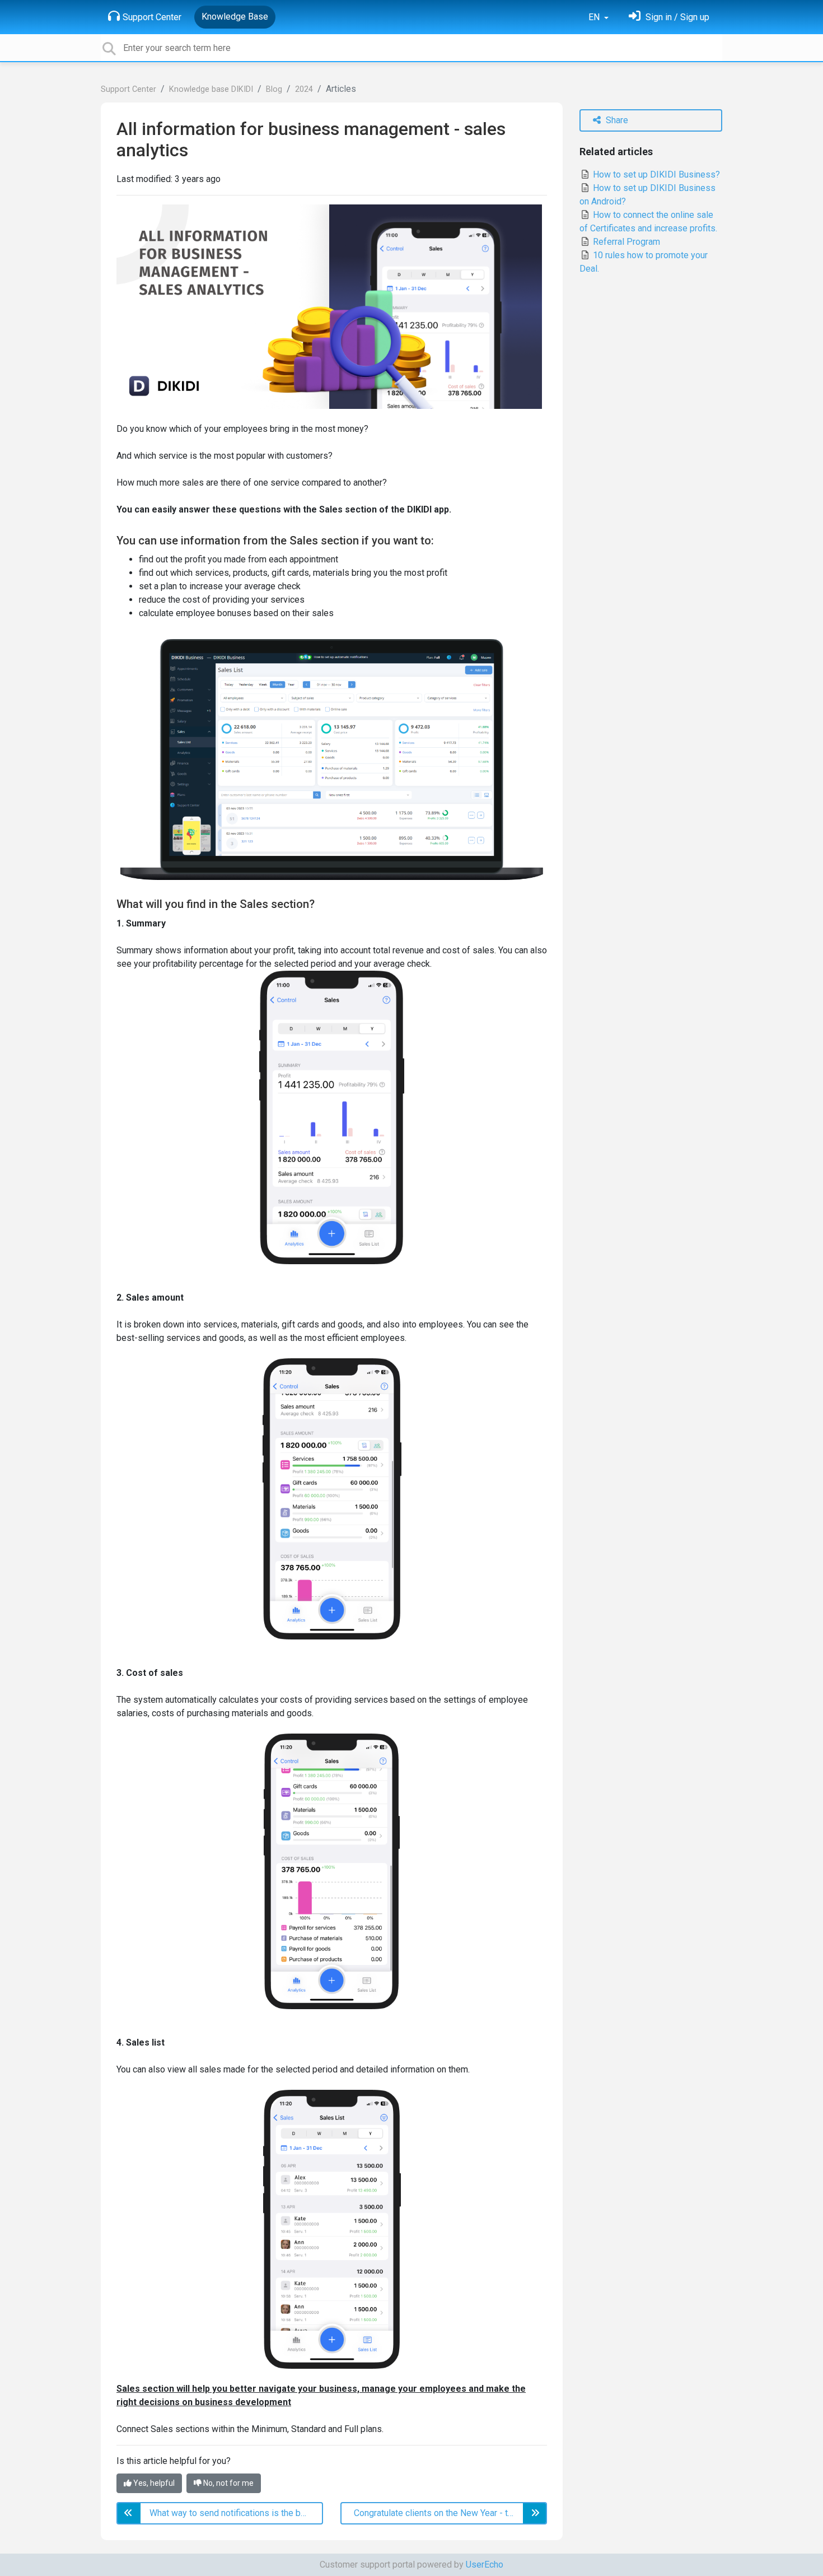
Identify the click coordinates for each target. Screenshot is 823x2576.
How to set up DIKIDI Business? (655, 174)
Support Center (152, 17)
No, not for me (228, 2483)
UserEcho (485, 2565)
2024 (304, 89)
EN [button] (595, 17)
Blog (274, 89)
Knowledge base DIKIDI (211, 89)
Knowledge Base (235, 17)
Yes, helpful (153, 2483)
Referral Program (625, 242)
